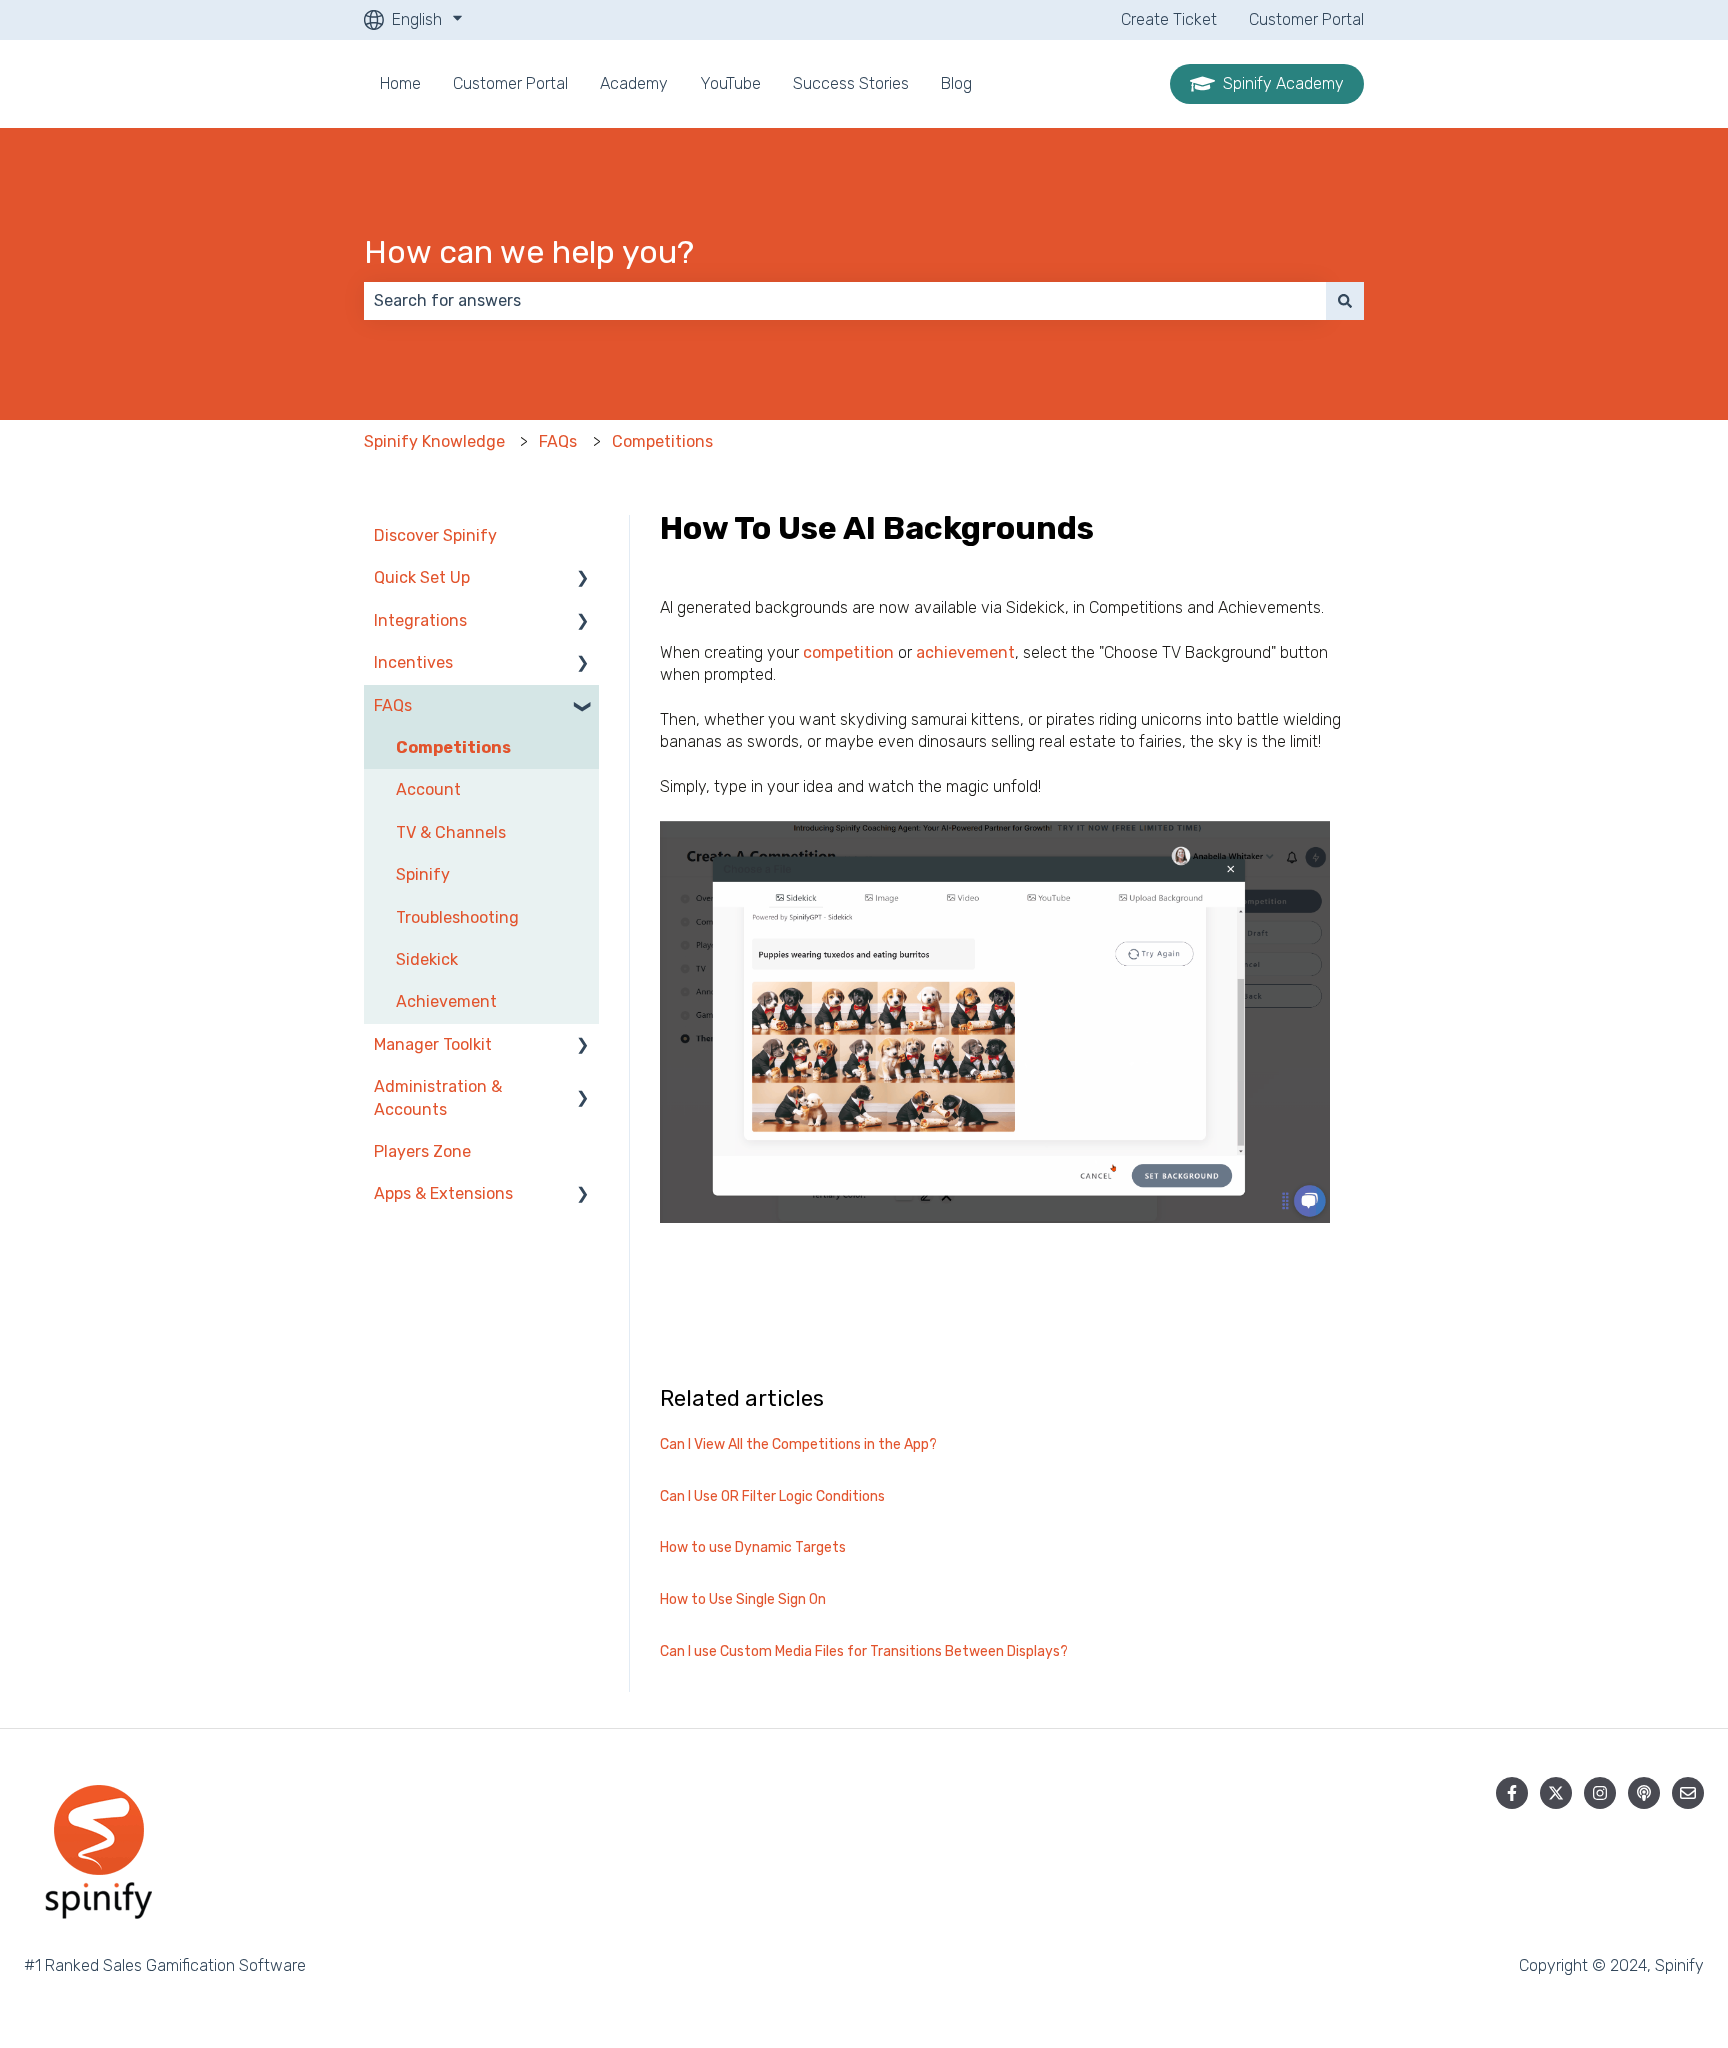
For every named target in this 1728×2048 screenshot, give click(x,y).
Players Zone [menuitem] (422, 1151)
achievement (965, 652)
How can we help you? (529, 252)
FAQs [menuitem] (393, 705)
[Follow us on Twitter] (1556, 1793)
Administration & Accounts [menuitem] (438, 1097)
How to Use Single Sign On (743, 1599)
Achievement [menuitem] (446, 1001)
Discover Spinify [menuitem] (435, 535)
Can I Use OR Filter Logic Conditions (772, 1496)
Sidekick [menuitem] (427, 959)
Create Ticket (1169, 19)
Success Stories (851, 83)
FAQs (558, 441)
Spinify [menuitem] (423, 874)
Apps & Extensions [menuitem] (443, 1193)
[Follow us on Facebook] (1512, 1793)
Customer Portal (1306, 19)
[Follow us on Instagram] (1600, 1793)
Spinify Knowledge (434, 441)
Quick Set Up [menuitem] (422, 577)
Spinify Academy (1283, 83)
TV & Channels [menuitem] (451, 832)
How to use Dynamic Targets (753, 1547)
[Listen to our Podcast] (1644, 1793)
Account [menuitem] (428, 789)
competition (848, 652)
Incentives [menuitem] (413, 662)
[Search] (1345, 301)
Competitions (662, 441)
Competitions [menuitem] (453, 747)
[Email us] (1688, 1793)
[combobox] (845, 301)
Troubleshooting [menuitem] (457, 917)
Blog (956, 83)
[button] (583, 579)
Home (400, 83)
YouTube (730, 83)
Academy (634, 83)
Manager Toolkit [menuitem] (433, 1044)
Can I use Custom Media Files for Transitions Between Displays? (864, 1651)
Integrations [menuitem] (420, 620)
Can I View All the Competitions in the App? (798, 1444)
